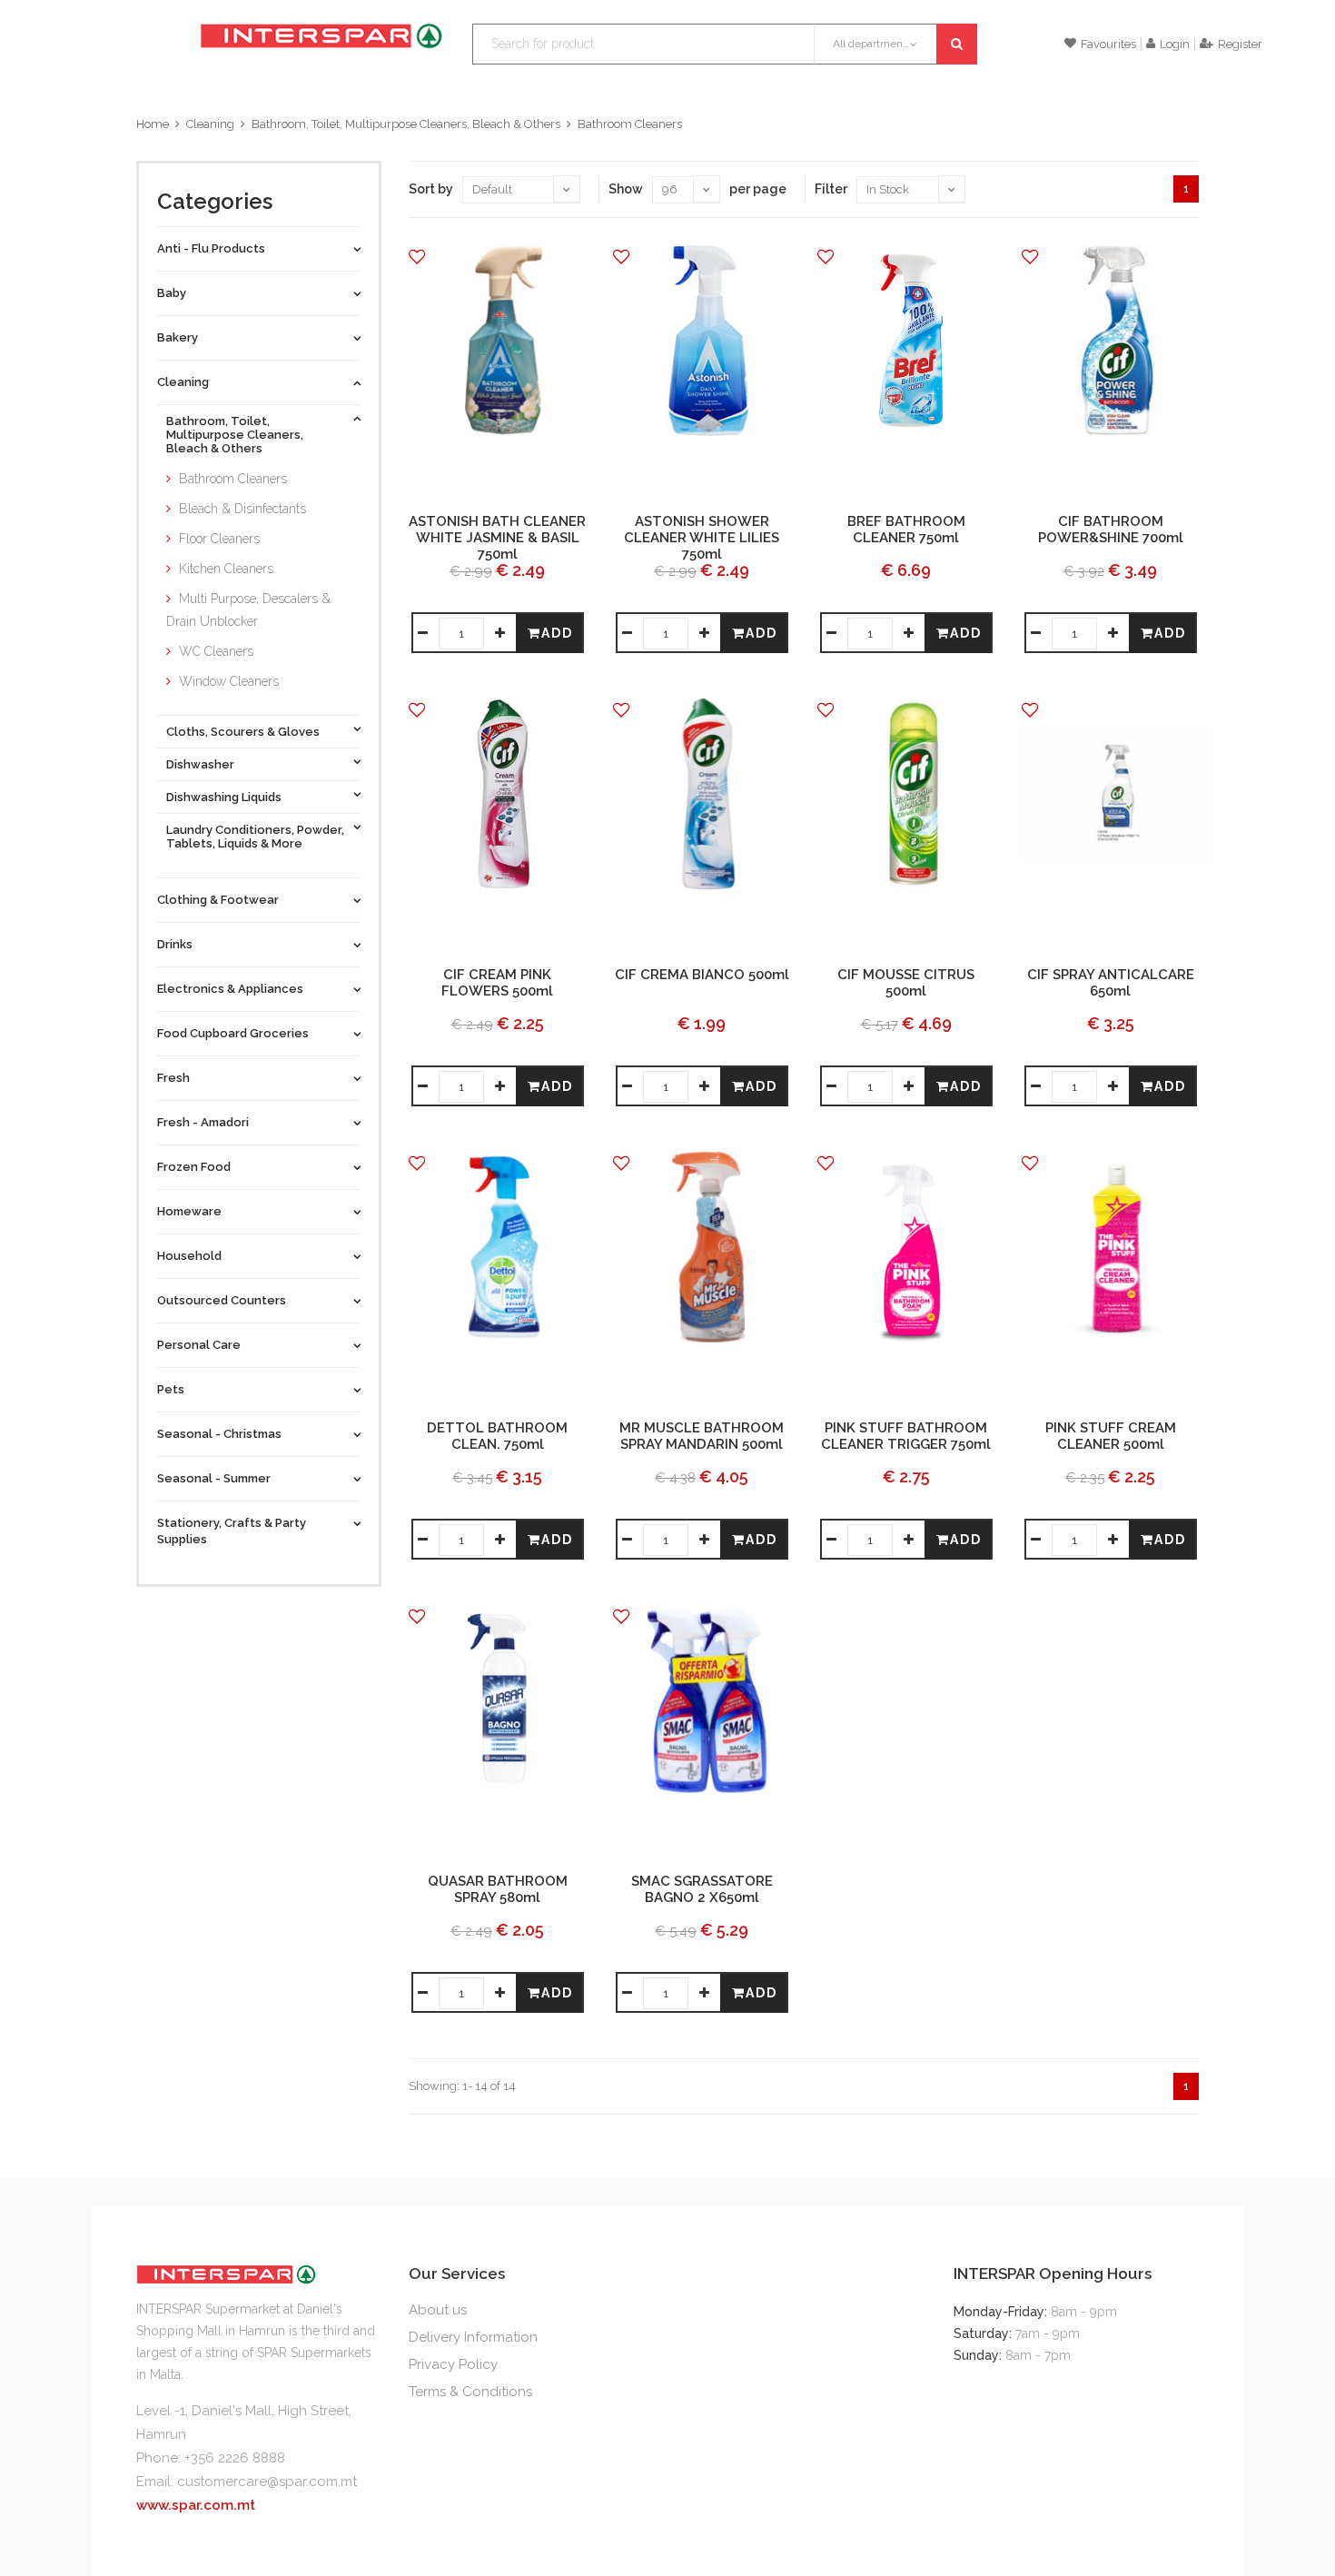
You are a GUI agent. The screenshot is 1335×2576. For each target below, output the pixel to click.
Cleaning (210, 124)
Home (153, 124)
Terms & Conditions (470, 2392)
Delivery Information (473, 2337)
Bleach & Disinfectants (242, 509)
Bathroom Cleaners (630, 124)
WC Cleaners (216, 651)
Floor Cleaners (219, 539)
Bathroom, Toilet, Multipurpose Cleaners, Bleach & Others (406, 124)
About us (438, 2310)
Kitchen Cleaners (226, 569)
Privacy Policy (453, 2364)
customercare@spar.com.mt (267, 2482)
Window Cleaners (229, 681)
